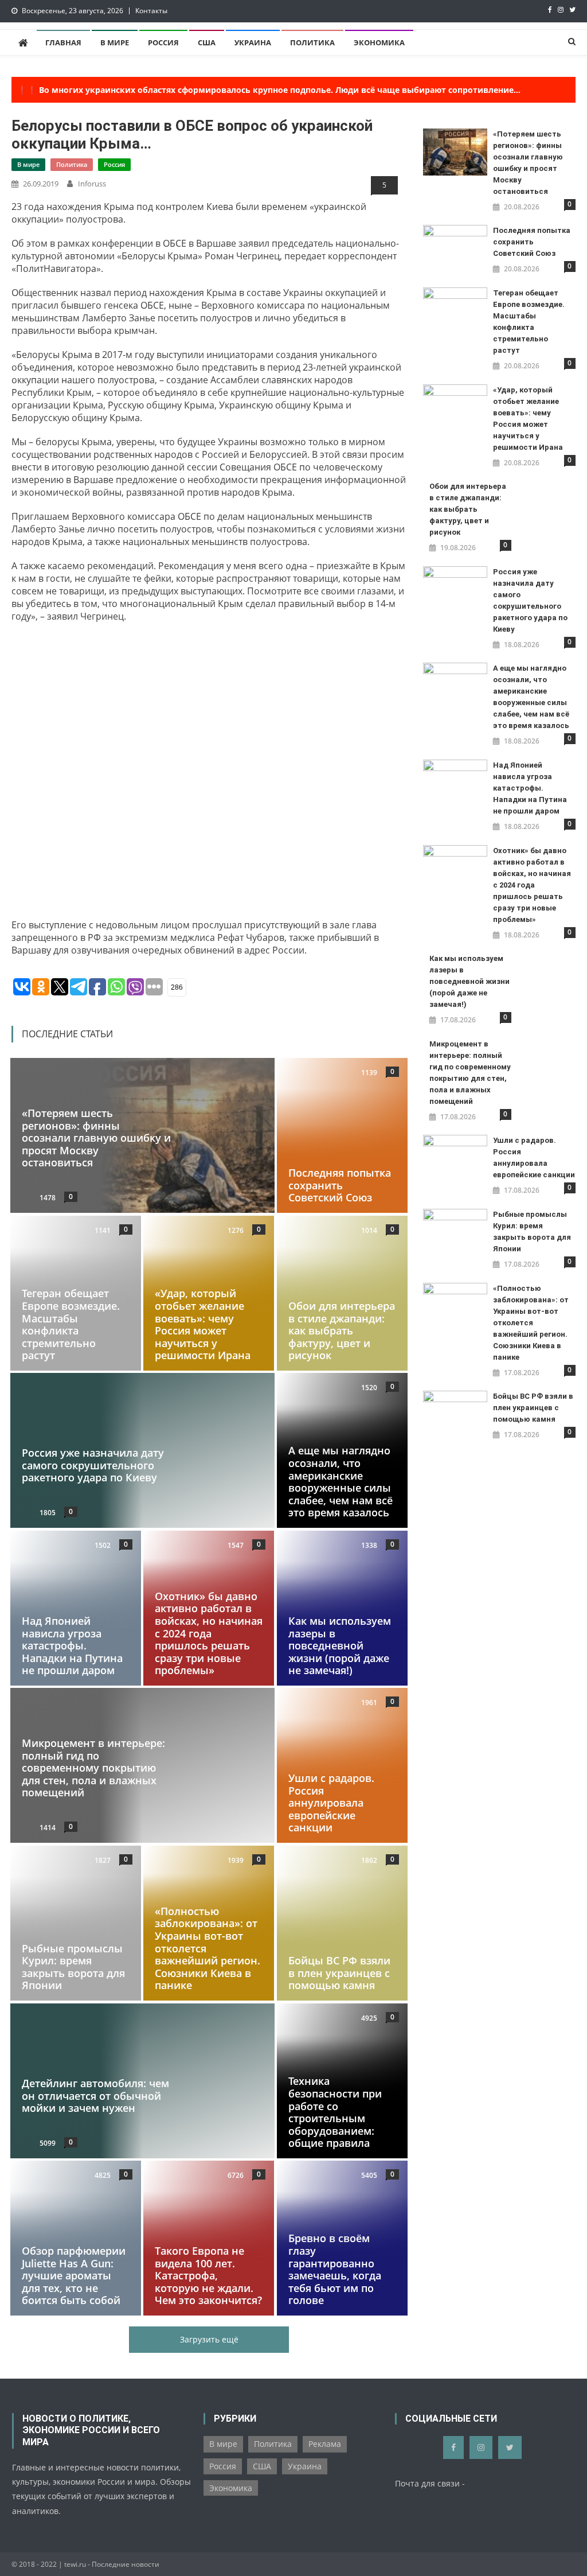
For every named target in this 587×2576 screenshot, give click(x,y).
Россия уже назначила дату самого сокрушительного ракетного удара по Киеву (93, 1465)
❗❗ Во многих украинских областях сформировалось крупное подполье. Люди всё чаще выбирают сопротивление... (269, 90)
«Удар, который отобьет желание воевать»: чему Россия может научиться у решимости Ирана (203, 1324)
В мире (115, 42)
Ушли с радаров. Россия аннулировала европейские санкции (331, 1803)
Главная (63, 42)
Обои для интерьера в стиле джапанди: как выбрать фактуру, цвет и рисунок (342, 1330)
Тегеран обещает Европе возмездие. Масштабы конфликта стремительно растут (71, 1324)
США (207, 42)
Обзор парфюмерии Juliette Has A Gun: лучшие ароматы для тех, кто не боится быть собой (74, 2275)
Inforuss (92, 184)
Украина (253, 42)
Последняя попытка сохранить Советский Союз (340, 1185)
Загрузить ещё (209, 2339)
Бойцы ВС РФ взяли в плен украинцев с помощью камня (339, 1973)
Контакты (151, 11)
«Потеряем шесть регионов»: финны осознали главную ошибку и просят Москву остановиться (96, 1138)
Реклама (325, 2444)
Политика (312, 42)
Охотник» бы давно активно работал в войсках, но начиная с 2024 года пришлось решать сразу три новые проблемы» (209, 1633)
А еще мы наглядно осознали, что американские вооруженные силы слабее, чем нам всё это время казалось (341, 1482)
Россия (163, 42)
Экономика (379, 42)
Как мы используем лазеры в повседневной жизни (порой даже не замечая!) (340, 1645)
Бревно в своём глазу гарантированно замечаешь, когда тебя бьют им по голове (335, 2270)
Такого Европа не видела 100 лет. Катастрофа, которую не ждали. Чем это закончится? (208, 2275)
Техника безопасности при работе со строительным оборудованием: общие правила (335, 2112)
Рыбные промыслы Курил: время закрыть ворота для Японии (73, 1967)
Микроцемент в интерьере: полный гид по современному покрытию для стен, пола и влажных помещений (93, 1768)
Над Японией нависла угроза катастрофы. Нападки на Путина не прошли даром (72, 1645)
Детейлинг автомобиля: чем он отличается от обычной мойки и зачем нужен (95, 2096)
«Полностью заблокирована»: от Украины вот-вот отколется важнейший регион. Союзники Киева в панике (531, 1323)
